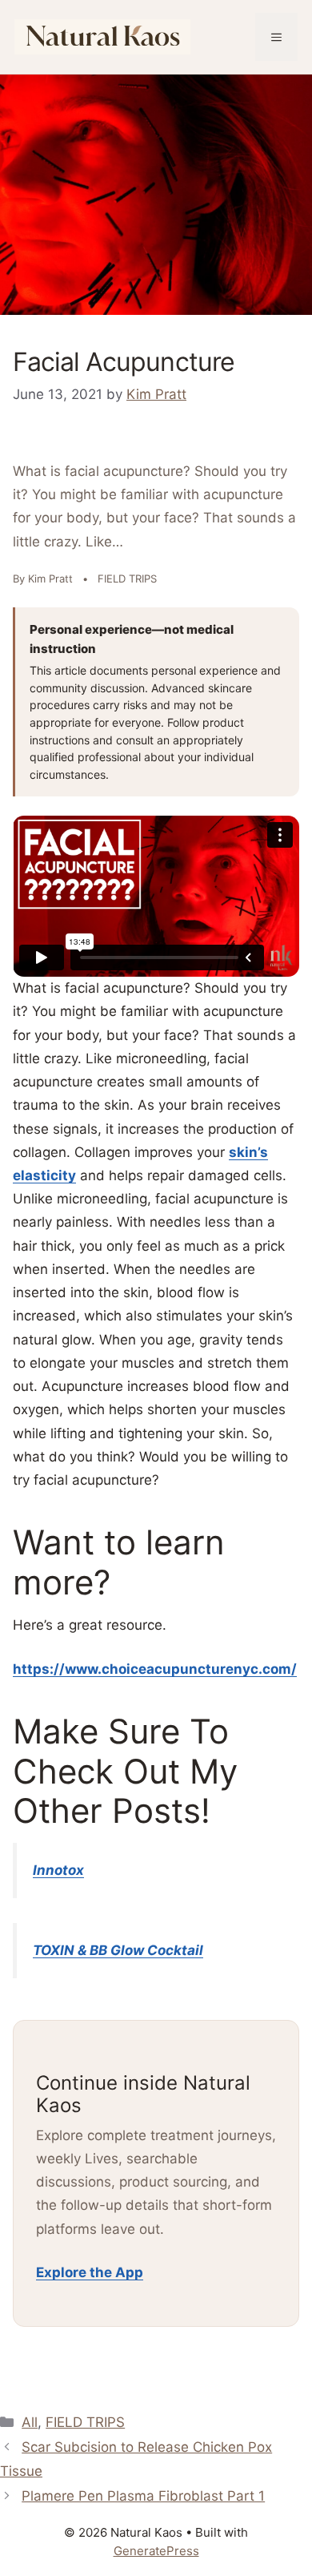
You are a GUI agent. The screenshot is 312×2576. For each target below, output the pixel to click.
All (30, 2422)
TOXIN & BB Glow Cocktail (118, 1950)
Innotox (58, 1870)
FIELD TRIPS (85, 2422)
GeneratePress (156, 2551)
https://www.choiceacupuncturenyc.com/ (155, 1669)
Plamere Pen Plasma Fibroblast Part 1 (143, 2496)
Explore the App (90, 2272)
